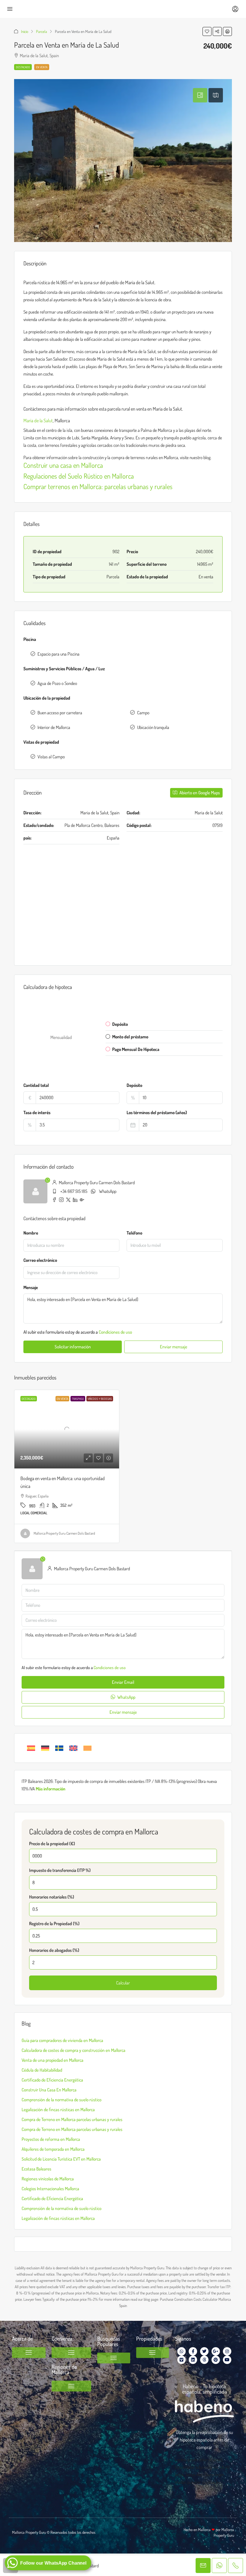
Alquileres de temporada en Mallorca (53, 2149)
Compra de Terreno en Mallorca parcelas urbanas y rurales (72, 2119)
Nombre (31, 1233)
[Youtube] (227, 2360)
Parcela (42, 31)
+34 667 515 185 (74, 1191)
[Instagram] (227, 2351)
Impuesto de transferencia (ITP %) (60, 1870)
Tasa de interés (37, 1112)
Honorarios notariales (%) (52, 1897)
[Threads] (204, 2360)
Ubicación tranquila (153, 727)
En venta (42, 67)
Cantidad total (36, 1085)
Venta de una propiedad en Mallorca (52, 2060)
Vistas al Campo (51, 757)
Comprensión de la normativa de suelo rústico (61, 2100)
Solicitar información (73, 1347)
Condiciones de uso (115, 1332)
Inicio (25, 31)
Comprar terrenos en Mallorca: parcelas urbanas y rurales (98, 486)
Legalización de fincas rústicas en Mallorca (58, 2110)
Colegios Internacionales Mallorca (50, 2189)
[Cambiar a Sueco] (59, 1748)
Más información (51, 1789)
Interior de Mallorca (54, 727)
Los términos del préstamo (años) (157, 1112)
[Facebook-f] (193, 2351)
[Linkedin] (193, 2360)
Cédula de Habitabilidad (42, 2070)
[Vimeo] (181, 2360)
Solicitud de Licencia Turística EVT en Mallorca (61, 2159)
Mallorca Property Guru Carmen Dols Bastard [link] (64, 1533)
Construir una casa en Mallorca (63, 465)
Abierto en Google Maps (199, 793)
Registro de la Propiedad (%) (54, 1924)
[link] (67, 1429)
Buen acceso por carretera (60, 713)
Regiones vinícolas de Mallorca (48, 2179)
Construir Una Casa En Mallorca (49, 2090)
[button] (207, 31)
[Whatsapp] (181, 2351)
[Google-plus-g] (216, 2351)
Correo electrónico (40, 1260)
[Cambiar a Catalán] (87, 1748)
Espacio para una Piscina (58, 654)
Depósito (134, 1085)
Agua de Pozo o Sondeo (57, 683)
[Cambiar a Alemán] (45, 1748)
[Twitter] (204, 2351)
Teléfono (134, 1233)
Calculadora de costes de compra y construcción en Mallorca (73, 2050)
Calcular (123, 1983)
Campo (143, 713)
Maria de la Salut (38, 420)
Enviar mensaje (174, 1347)
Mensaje (31, 1287)
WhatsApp (108, 1191)
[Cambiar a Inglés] (73, 1748)
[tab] (200, 95)
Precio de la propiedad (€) (52, 1844)
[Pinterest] (216, 2360)
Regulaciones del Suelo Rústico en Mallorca (79, 476)
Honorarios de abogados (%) (54, 1950)
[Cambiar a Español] (31, 1748)
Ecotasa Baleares (36, 2169)
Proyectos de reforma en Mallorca (51, 2139)
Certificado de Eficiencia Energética (52, 2080)
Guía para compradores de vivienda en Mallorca (62, 2040)
